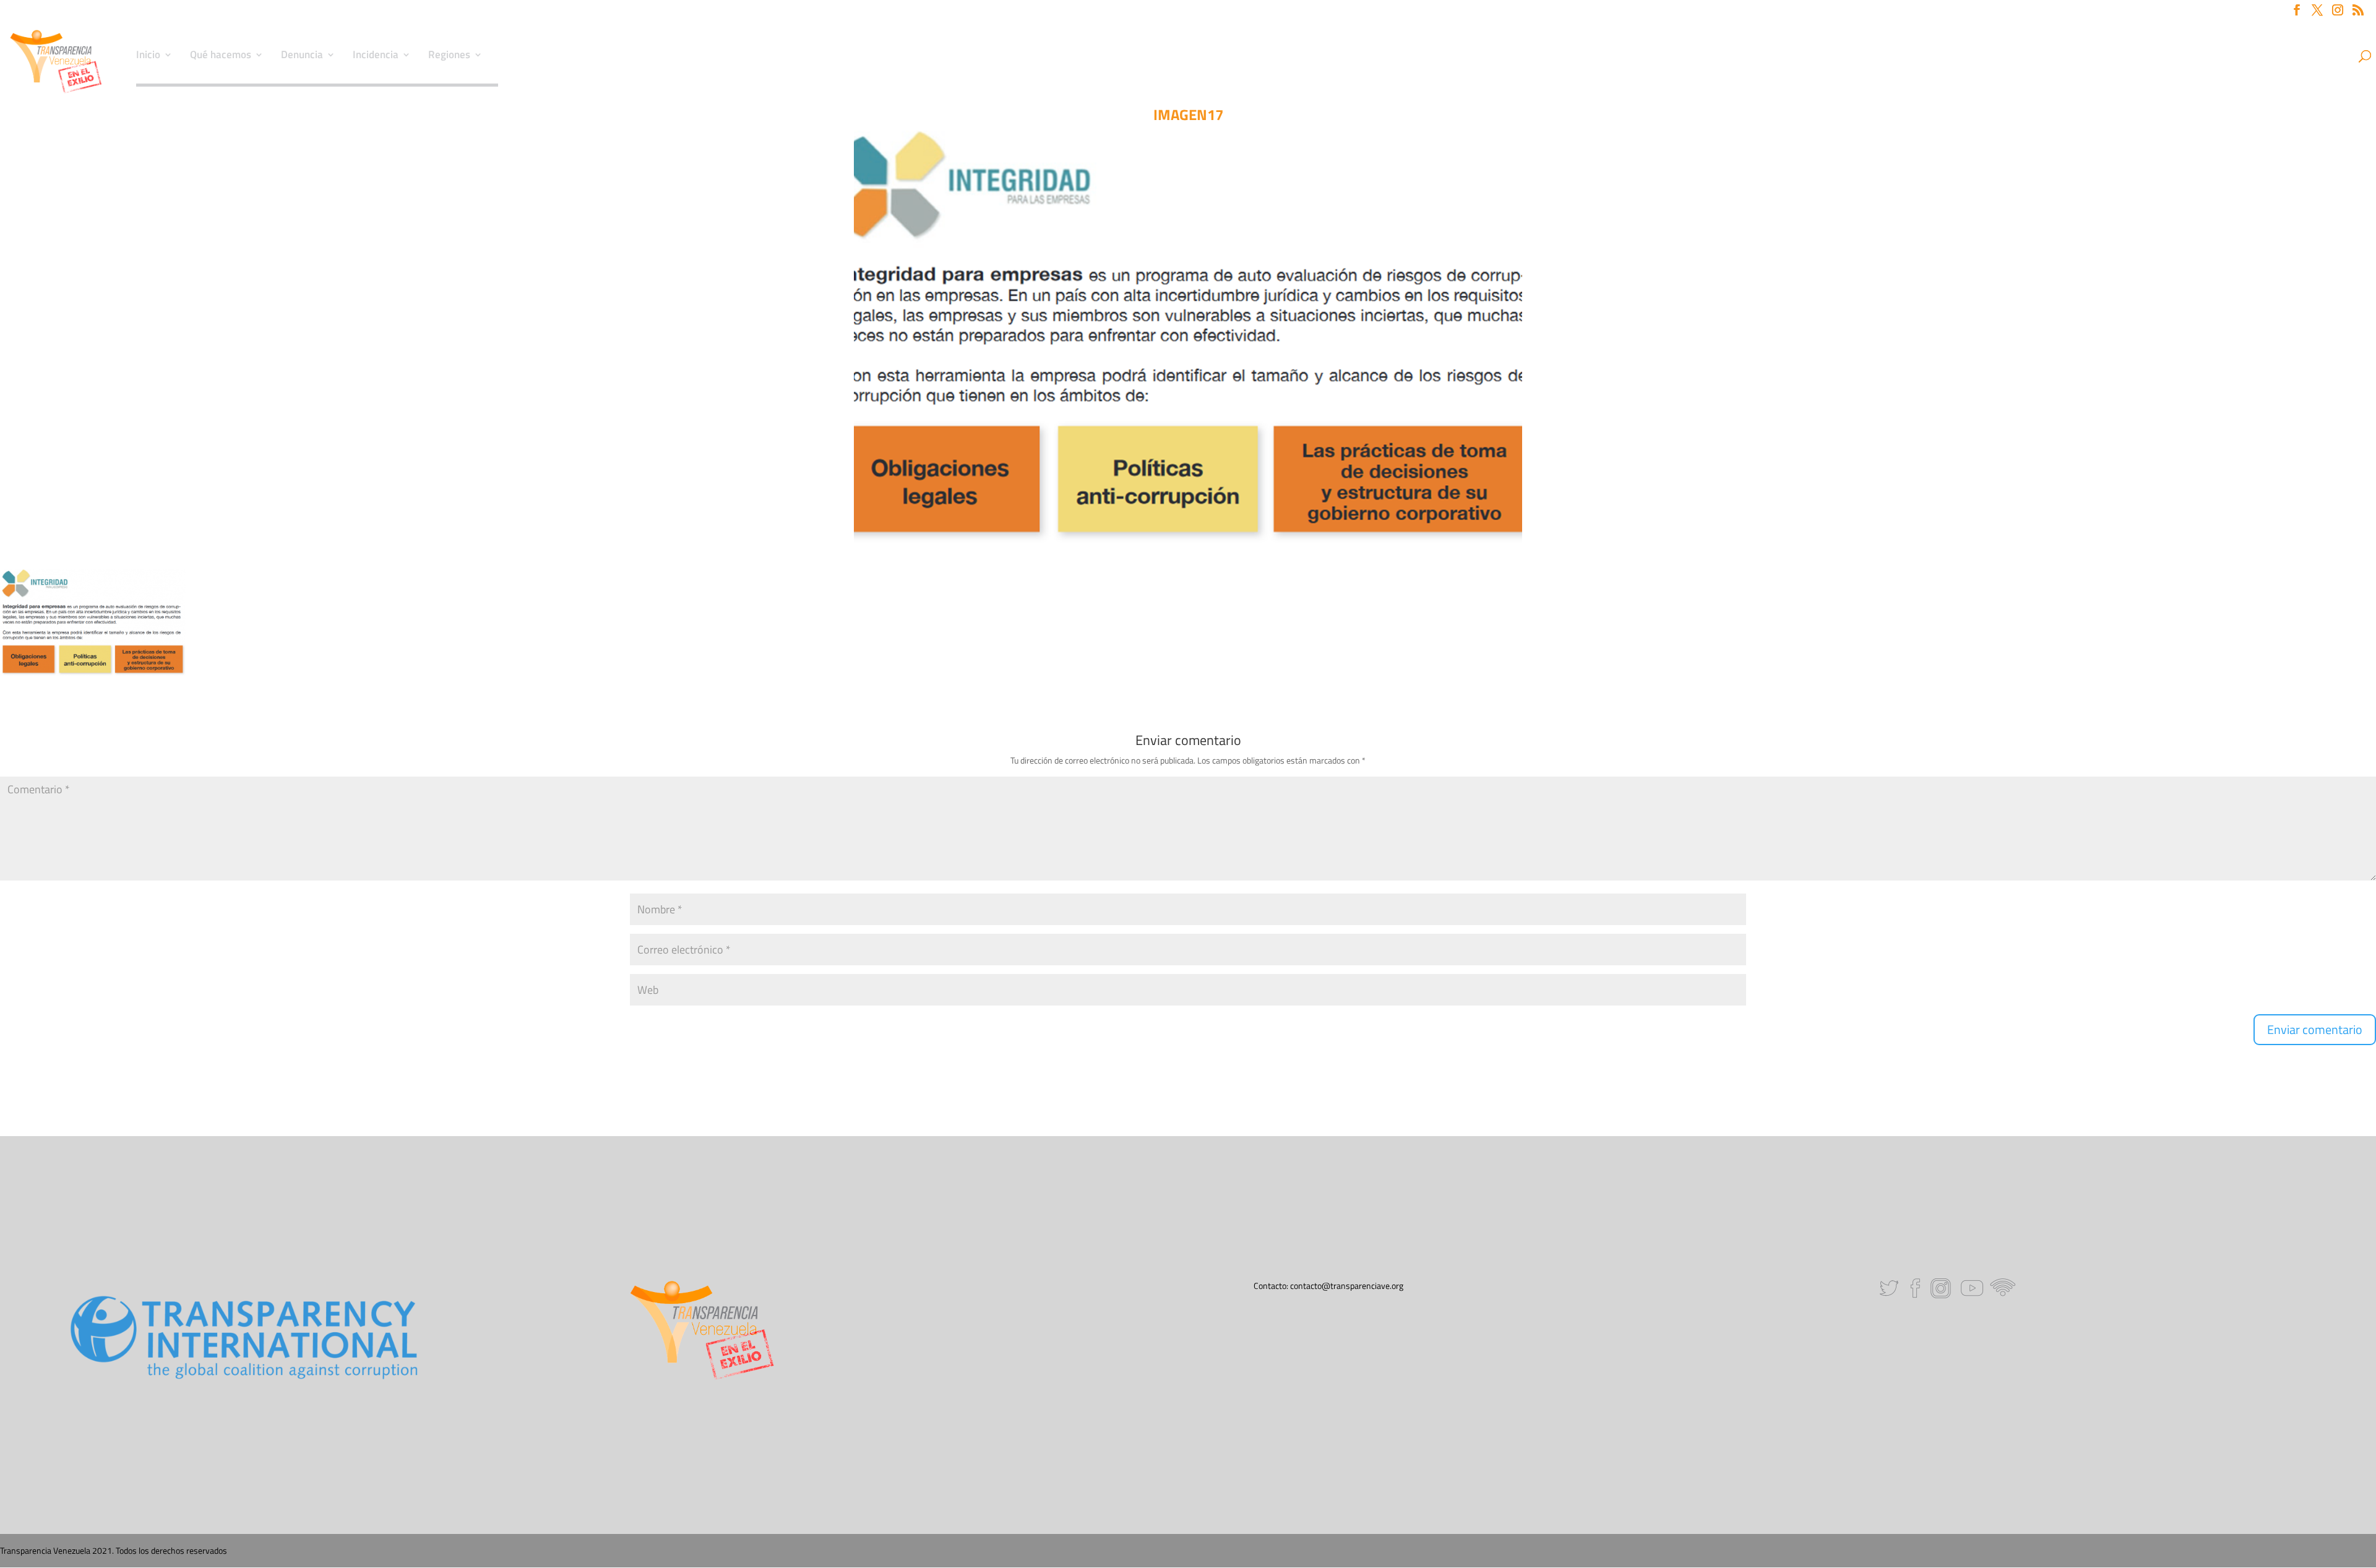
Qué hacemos (221, 56)
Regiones (449, 56)
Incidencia (376, 56)
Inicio (148, 56)
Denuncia (302, 56)
